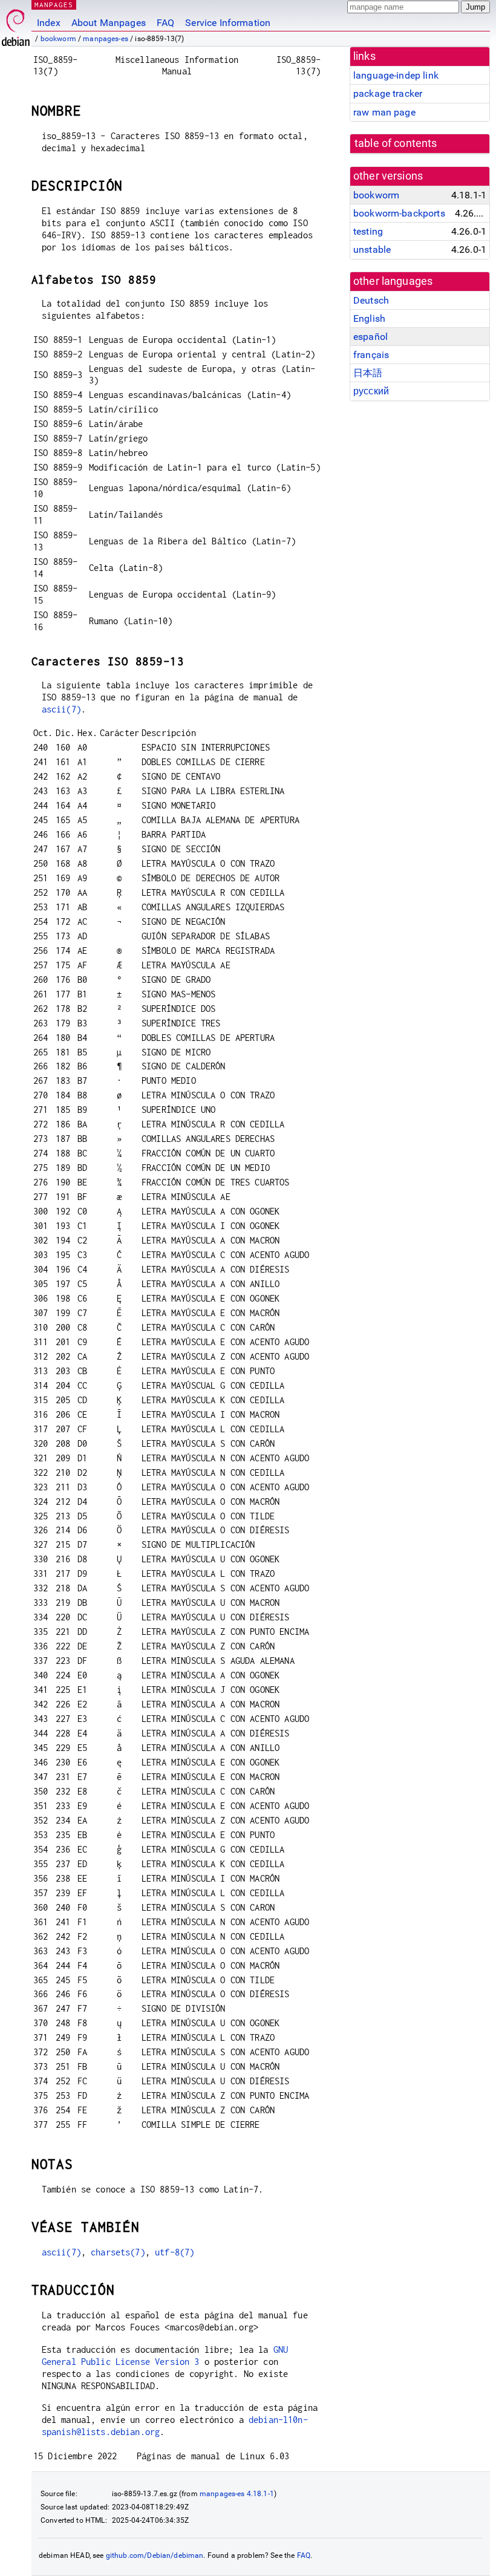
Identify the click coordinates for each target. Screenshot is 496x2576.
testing (368, 231)
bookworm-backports (399, 213)
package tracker (388, 93)
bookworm (58, 39)
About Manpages (109, 23)
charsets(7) (118, 2252)
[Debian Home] (16, 24)
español (370, 337)
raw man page (384, 112)
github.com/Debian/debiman (155, 2555)
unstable (372, 249)
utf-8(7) (175, 2252)
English (369, 318)
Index (49, 23)
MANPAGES (54, 5)
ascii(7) (61, 709)
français (371, 355)
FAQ (165, 23)
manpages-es (106, 39)
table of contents (396, 143)
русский (371, 391)
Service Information (228, 23)
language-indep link (396, 75)
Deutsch (371, 300)
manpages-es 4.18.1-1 (237, 2494)
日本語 (368, 373)
